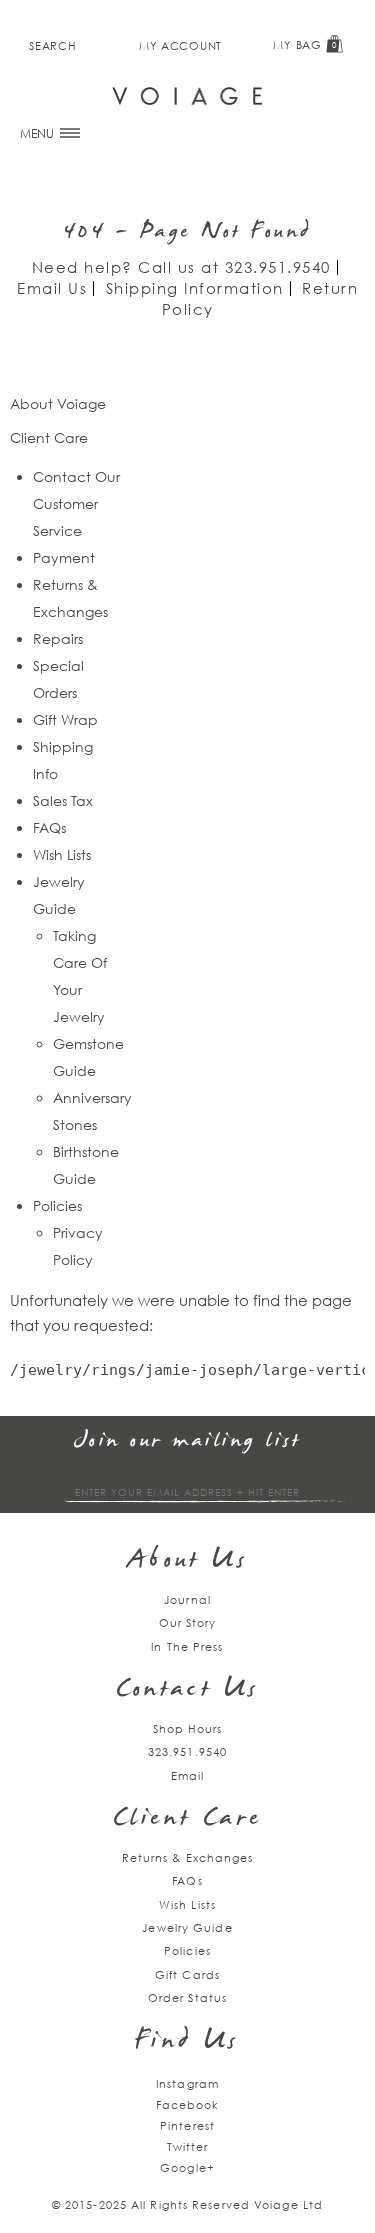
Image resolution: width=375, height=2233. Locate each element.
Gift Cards (187, 1974)
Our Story (188, 1622)
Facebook (188, 2104)
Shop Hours (188, 1728)
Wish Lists (62, 854)
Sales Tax (63, 800)
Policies (57, 1205)
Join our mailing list (188, 1441)
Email (188, 1775)
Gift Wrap (65, 719)
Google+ (187, 2167)
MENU (38, 133)
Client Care (187, 1819)
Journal (187, 1599)
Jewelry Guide (187, 1927)
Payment (64, 557)
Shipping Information (195, 288)
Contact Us (188, 1690)
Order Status (187, 1997)
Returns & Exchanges (188, 1857)
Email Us (52, 288)
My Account (180, 45)
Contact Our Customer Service (76, 503)
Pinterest (187, 2125)
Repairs (58, 638)
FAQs (49, 827)
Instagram (187, 2083)
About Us (187, 1561)
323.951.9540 (278, 267)
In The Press (187, 1646)
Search (52, 45)
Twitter (188, 2146)
